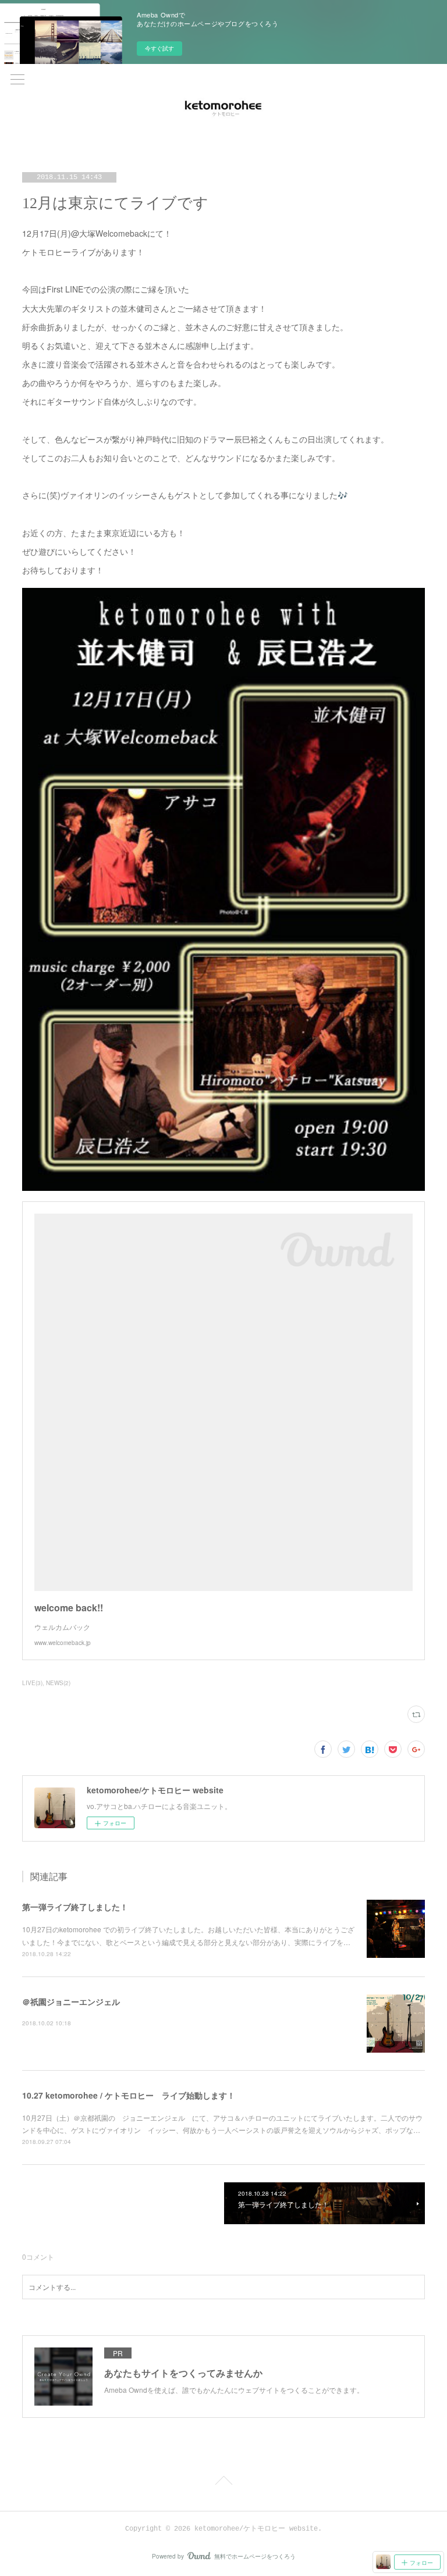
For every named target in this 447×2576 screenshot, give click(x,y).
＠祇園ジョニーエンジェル (71, 2001)
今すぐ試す (159, 48)
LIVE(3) (32, 1683)
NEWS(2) (58, 1683)
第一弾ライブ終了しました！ (75, 1907)
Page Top (223, 2482)
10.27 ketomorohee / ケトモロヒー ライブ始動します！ (129, 2095)
